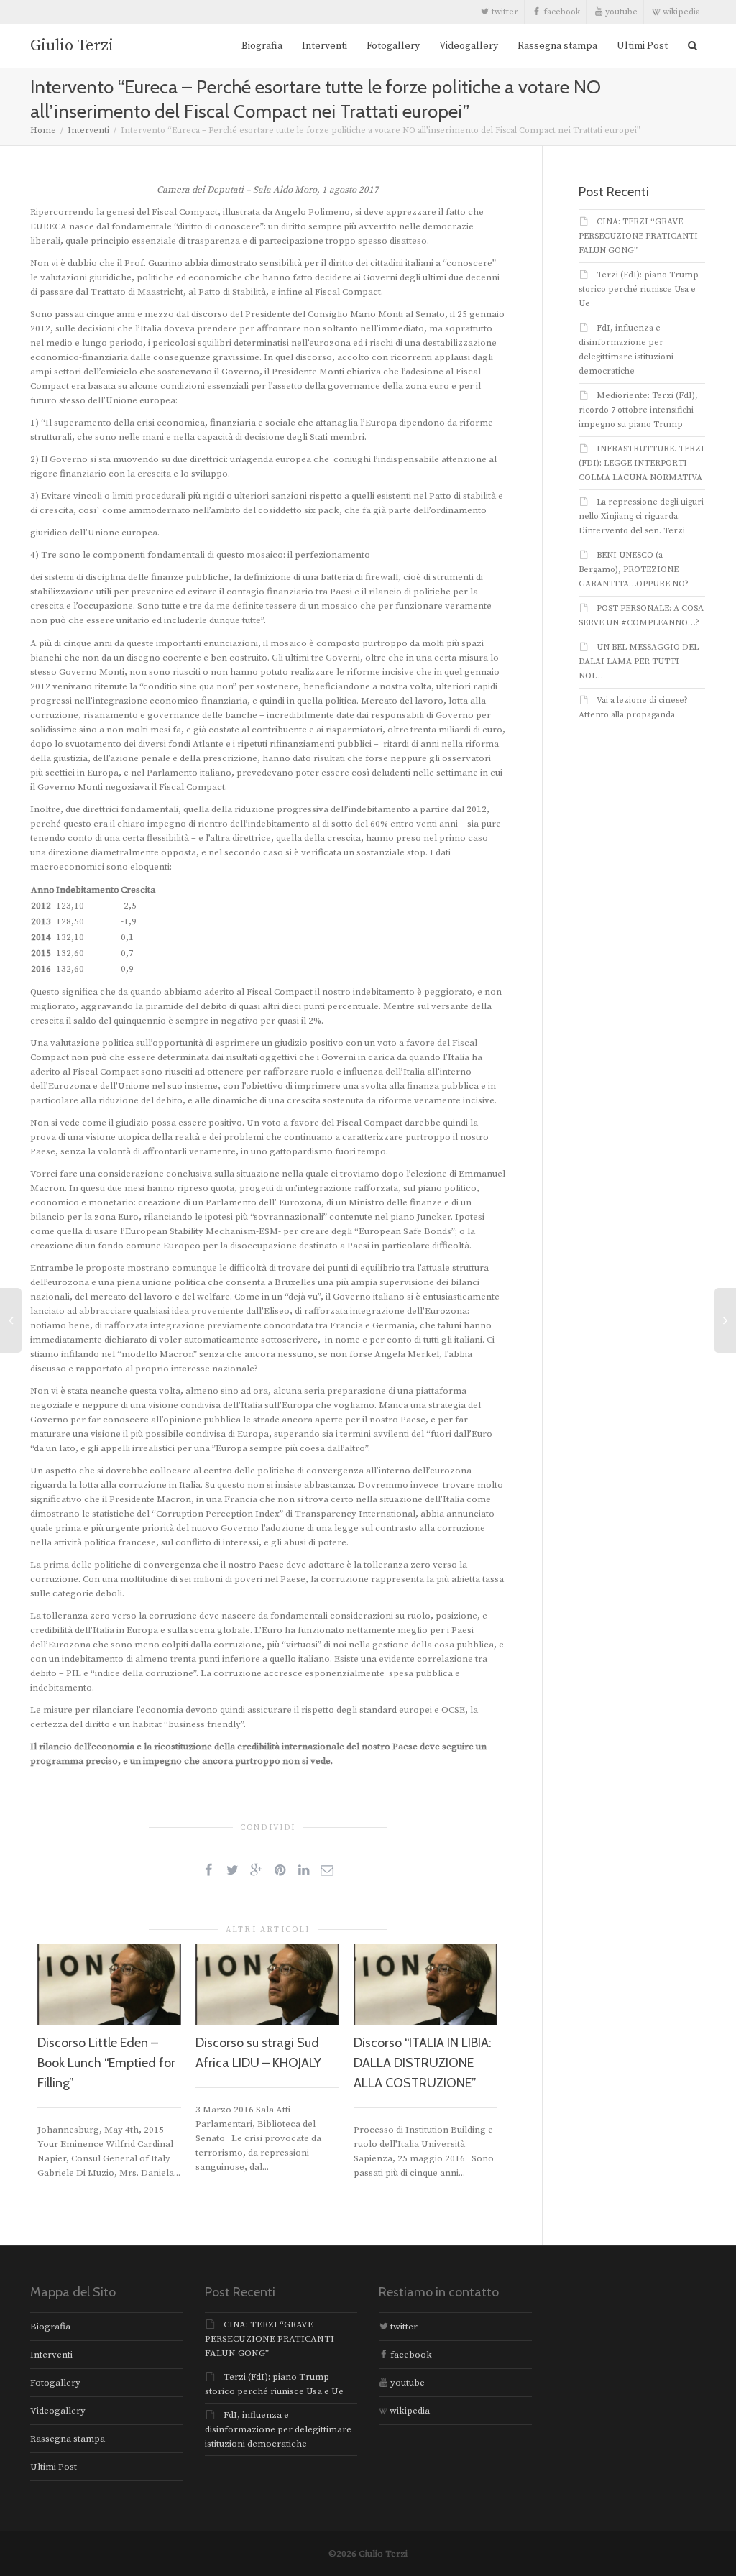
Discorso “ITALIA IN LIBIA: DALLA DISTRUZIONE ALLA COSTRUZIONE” (423, 2063)
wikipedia (680, 12)
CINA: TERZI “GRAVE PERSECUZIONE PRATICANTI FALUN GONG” (638, 236)
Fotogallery (393, 46)
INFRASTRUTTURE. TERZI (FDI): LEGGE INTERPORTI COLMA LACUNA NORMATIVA (641, 463)
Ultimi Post (642, 46)
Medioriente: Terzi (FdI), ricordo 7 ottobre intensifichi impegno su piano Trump (638, 410)
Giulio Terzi (72, 46)
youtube (620, 12)
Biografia (262, 46)
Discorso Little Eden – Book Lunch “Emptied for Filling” (106, 2063)
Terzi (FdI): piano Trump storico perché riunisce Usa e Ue (639, 289)
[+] (109, 1985)
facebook (561, 12)
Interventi (325, 46)
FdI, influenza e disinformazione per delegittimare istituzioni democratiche (278, 2429)
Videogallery (469, 46)
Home (43, 130)
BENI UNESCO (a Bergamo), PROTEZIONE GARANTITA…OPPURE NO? (634, 570)
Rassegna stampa (557, 46)
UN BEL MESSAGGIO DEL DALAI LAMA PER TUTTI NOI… (639, 662)
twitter (504, 12)
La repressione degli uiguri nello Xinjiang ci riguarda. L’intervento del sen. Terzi (641, 516)
